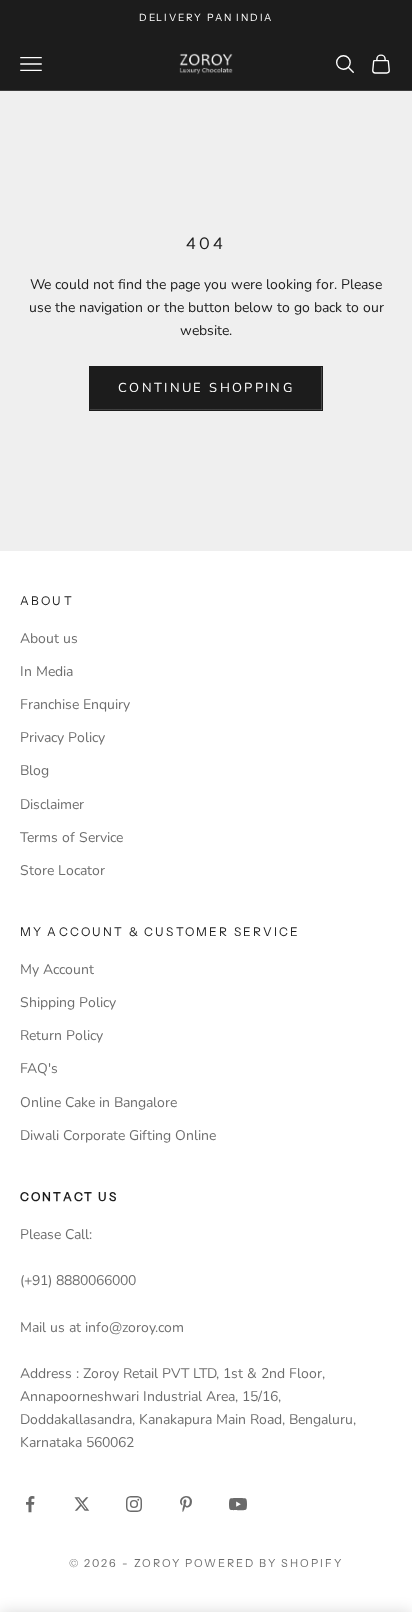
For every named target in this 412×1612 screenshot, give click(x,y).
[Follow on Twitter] (82, 1504)
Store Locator (62, 870)
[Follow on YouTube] (238, 1504)
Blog (34, 770)
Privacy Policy (62, 737)
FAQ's (39, 1068)
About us (49, 638)
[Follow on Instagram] (134, 1504)
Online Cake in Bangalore (98, 1102)
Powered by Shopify (264, 1563)
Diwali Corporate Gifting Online (118, 1135)
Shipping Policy (68, 1002)
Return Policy (61, 1035)
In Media (46, 671)
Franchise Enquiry (75, 704)
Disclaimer (52, 804)
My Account (57, 969)
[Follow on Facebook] (30, 1504)
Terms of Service (71, 837)
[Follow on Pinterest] (186, 1504)
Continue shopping (206, 388)
